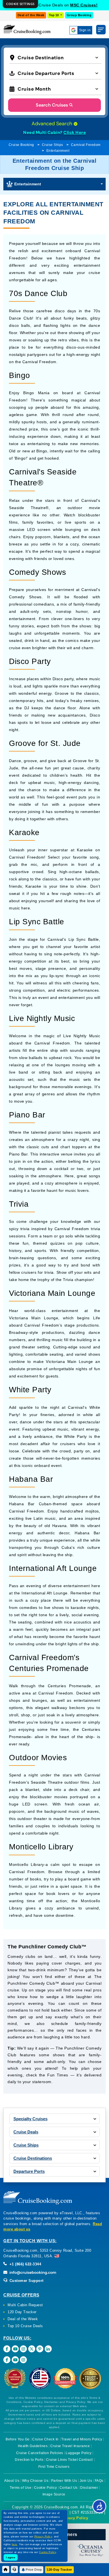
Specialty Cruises (30, 2119)
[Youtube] (15, 2349)
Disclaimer (89, 2488)
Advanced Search (53, 124)
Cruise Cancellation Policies (40, 2453)
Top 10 (54, 15)
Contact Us (69, 2488)
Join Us (86, 2481)
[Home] (6, 2569)
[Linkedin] (48, 2349)
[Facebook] (7, 2349)
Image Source (54, 2494)
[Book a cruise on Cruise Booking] (27, 29)
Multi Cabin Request (25, 2305)
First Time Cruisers (54, 2467)
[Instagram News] (23, 2360)
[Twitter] (32, 2349)
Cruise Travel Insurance (70, 2446)
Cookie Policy (46, 2488)
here (15, 2544)
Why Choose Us (35, 2481)
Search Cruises (52, 105)
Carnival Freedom (86, 145)
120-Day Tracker (59, 2570)
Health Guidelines (33, 2446)
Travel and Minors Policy (82, 2439)
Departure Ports (29, 2171)
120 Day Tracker (22, 2312)
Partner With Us (64, 2481)
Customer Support (26, 2281)
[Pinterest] (40, 2349)
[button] (55, 57)
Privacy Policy (75, 2518)
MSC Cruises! (84, 5)
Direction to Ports (29, 2460)
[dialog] (20, 4)
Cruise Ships (53, 145)
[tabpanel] (54, 2014)
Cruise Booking (21, 145)
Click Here (75, 133)
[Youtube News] (15, 2360)
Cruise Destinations (33, 2158)
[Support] (14, 2569)
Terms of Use (21, 2488)
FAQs (99, 2481)
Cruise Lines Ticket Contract (69, 2460)
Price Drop (34, 2570)
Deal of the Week (31, 15)
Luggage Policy (79, 2453)
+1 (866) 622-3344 (25, 2264)
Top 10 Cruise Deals (25, 2326)
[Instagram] (23, 2349)
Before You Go (18, 2439)
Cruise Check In (45, 2439)
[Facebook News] (7, 2360)
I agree (11, 2557)
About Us (12, 2481)
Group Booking (79, 15)
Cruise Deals (26, 2132)
